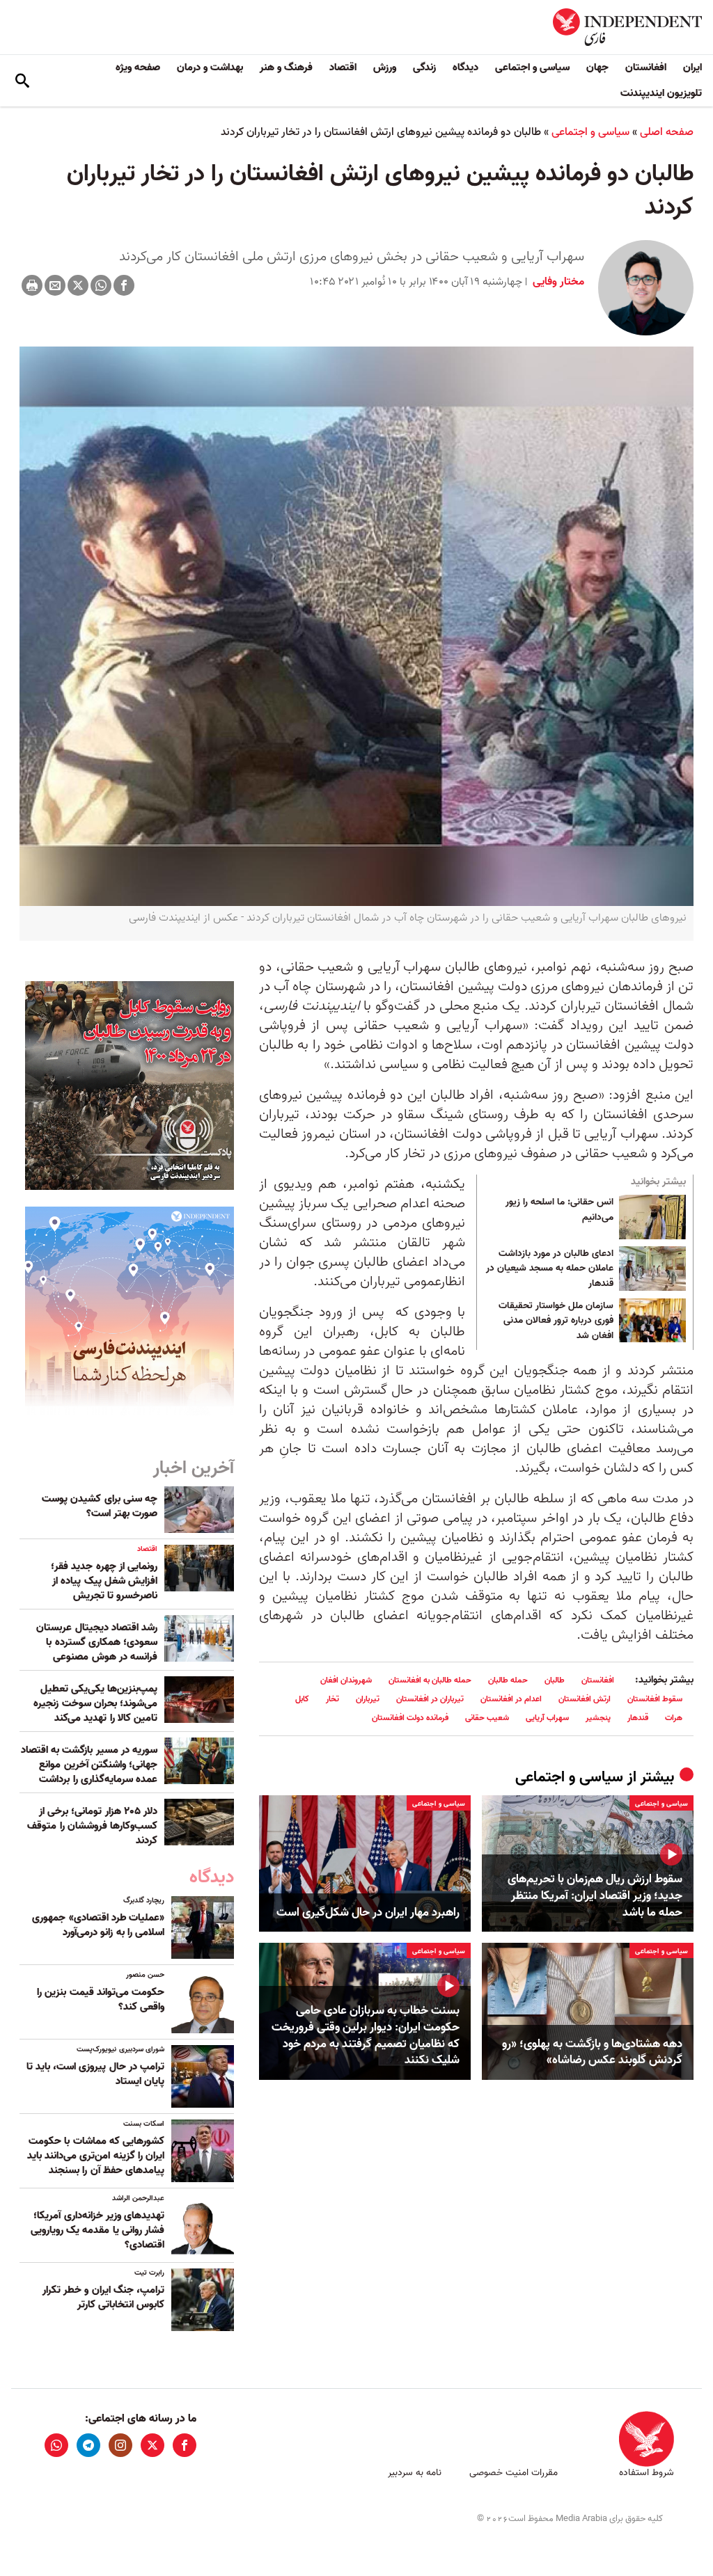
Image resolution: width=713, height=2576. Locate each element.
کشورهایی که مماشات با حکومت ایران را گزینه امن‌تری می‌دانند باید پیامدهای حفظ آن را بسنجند (96, 2156)
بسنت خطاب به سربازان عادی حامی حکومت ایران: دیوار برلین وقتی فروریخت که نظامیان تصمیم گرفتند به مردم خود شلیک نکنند (366, 2036)
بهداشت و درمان (210, 67)
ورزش (385, 67)
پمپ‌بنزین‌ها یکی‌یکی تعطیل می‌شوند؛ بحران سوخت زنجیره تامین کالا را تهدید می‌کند (95, 1703)
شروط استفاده (647, 2473)
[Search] (22, 81)
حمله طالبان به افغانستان (430, 1680)
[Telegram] (88, 2445)
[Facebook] (124, 285)
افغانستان (646, 67)
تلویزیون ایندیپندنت (661, 93)
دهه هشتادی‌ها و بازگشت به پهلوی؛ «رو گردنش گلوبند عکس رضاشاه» (592, 2053)
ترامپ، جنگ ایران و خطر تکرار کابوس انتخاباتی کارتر (103, 2297)
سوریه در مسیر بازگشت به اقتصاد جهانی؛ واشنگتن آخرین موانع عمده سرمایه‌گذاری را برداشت (89, 1765)
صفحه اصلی (667, 132)
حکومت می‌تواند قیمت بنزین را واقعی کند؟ (101, 1999)
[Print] (32, 285)
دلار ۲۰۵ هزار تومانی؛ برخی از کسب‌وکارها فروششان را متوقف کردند (92, 1826)
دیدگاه (465, 67)
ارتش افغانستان (585, 1699)
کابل (302, 1699)
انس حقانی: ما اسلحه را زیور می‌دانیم (559, 1210)
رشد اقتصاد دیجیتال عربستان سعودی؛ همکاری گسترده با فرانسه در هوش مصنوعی (97, 1642)
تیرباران (368, 1699)
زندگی (424, 67)
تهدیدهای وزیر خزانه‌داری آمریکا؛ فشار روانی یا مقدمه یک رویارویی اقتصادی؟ (97, 2230)
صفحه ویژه (138, 67)
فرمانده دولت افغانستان (410, 1718)
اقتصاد (343, 67)
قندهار (638, 1718)
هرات (674, 1718)
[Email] (55, 285)
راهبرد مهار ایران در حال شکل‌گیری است (368, 1913)
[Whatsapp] (101, 285)
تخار (332, 1699)
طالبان (555, 1680)
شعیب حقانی (487, 1718)
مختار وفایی (557, 282)
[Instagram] (120, 2445)
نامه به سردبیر (415, 2473)
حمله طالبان (508, 1680)
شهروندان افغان (346, 1680)
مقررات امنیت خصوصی (514, 2473)
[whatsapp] (56, 2445)
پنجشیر (598, 1718)
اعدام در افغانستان (511, 1699)
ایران (692, 67)
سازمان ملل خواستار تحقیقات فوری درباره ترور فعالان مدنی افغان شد (556, 1321)
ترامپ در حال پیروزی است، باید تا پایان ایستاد (95, 2074)
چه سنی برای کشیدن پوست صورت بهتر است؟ (100, 1506)
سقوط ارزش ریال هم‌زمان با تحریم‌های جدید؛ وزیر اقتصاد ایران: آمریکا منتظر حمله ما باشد (595, 1896)
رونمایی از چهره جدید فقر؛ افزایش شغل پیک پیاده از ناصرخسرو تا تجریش (104, 1581)
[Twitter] (78, 285)
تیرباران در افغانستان (430, 1699)
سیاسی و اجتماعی (532, 67)
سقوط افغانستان (655, 1699)
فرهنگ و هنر (286, 67)
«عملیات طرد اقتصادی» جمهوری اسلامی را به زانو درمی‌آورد (98, 1925)
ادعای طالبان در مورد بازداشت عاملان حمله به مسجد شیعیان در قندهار (550, 1269)
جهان (597, 67)
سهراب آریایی (547, 1718)
